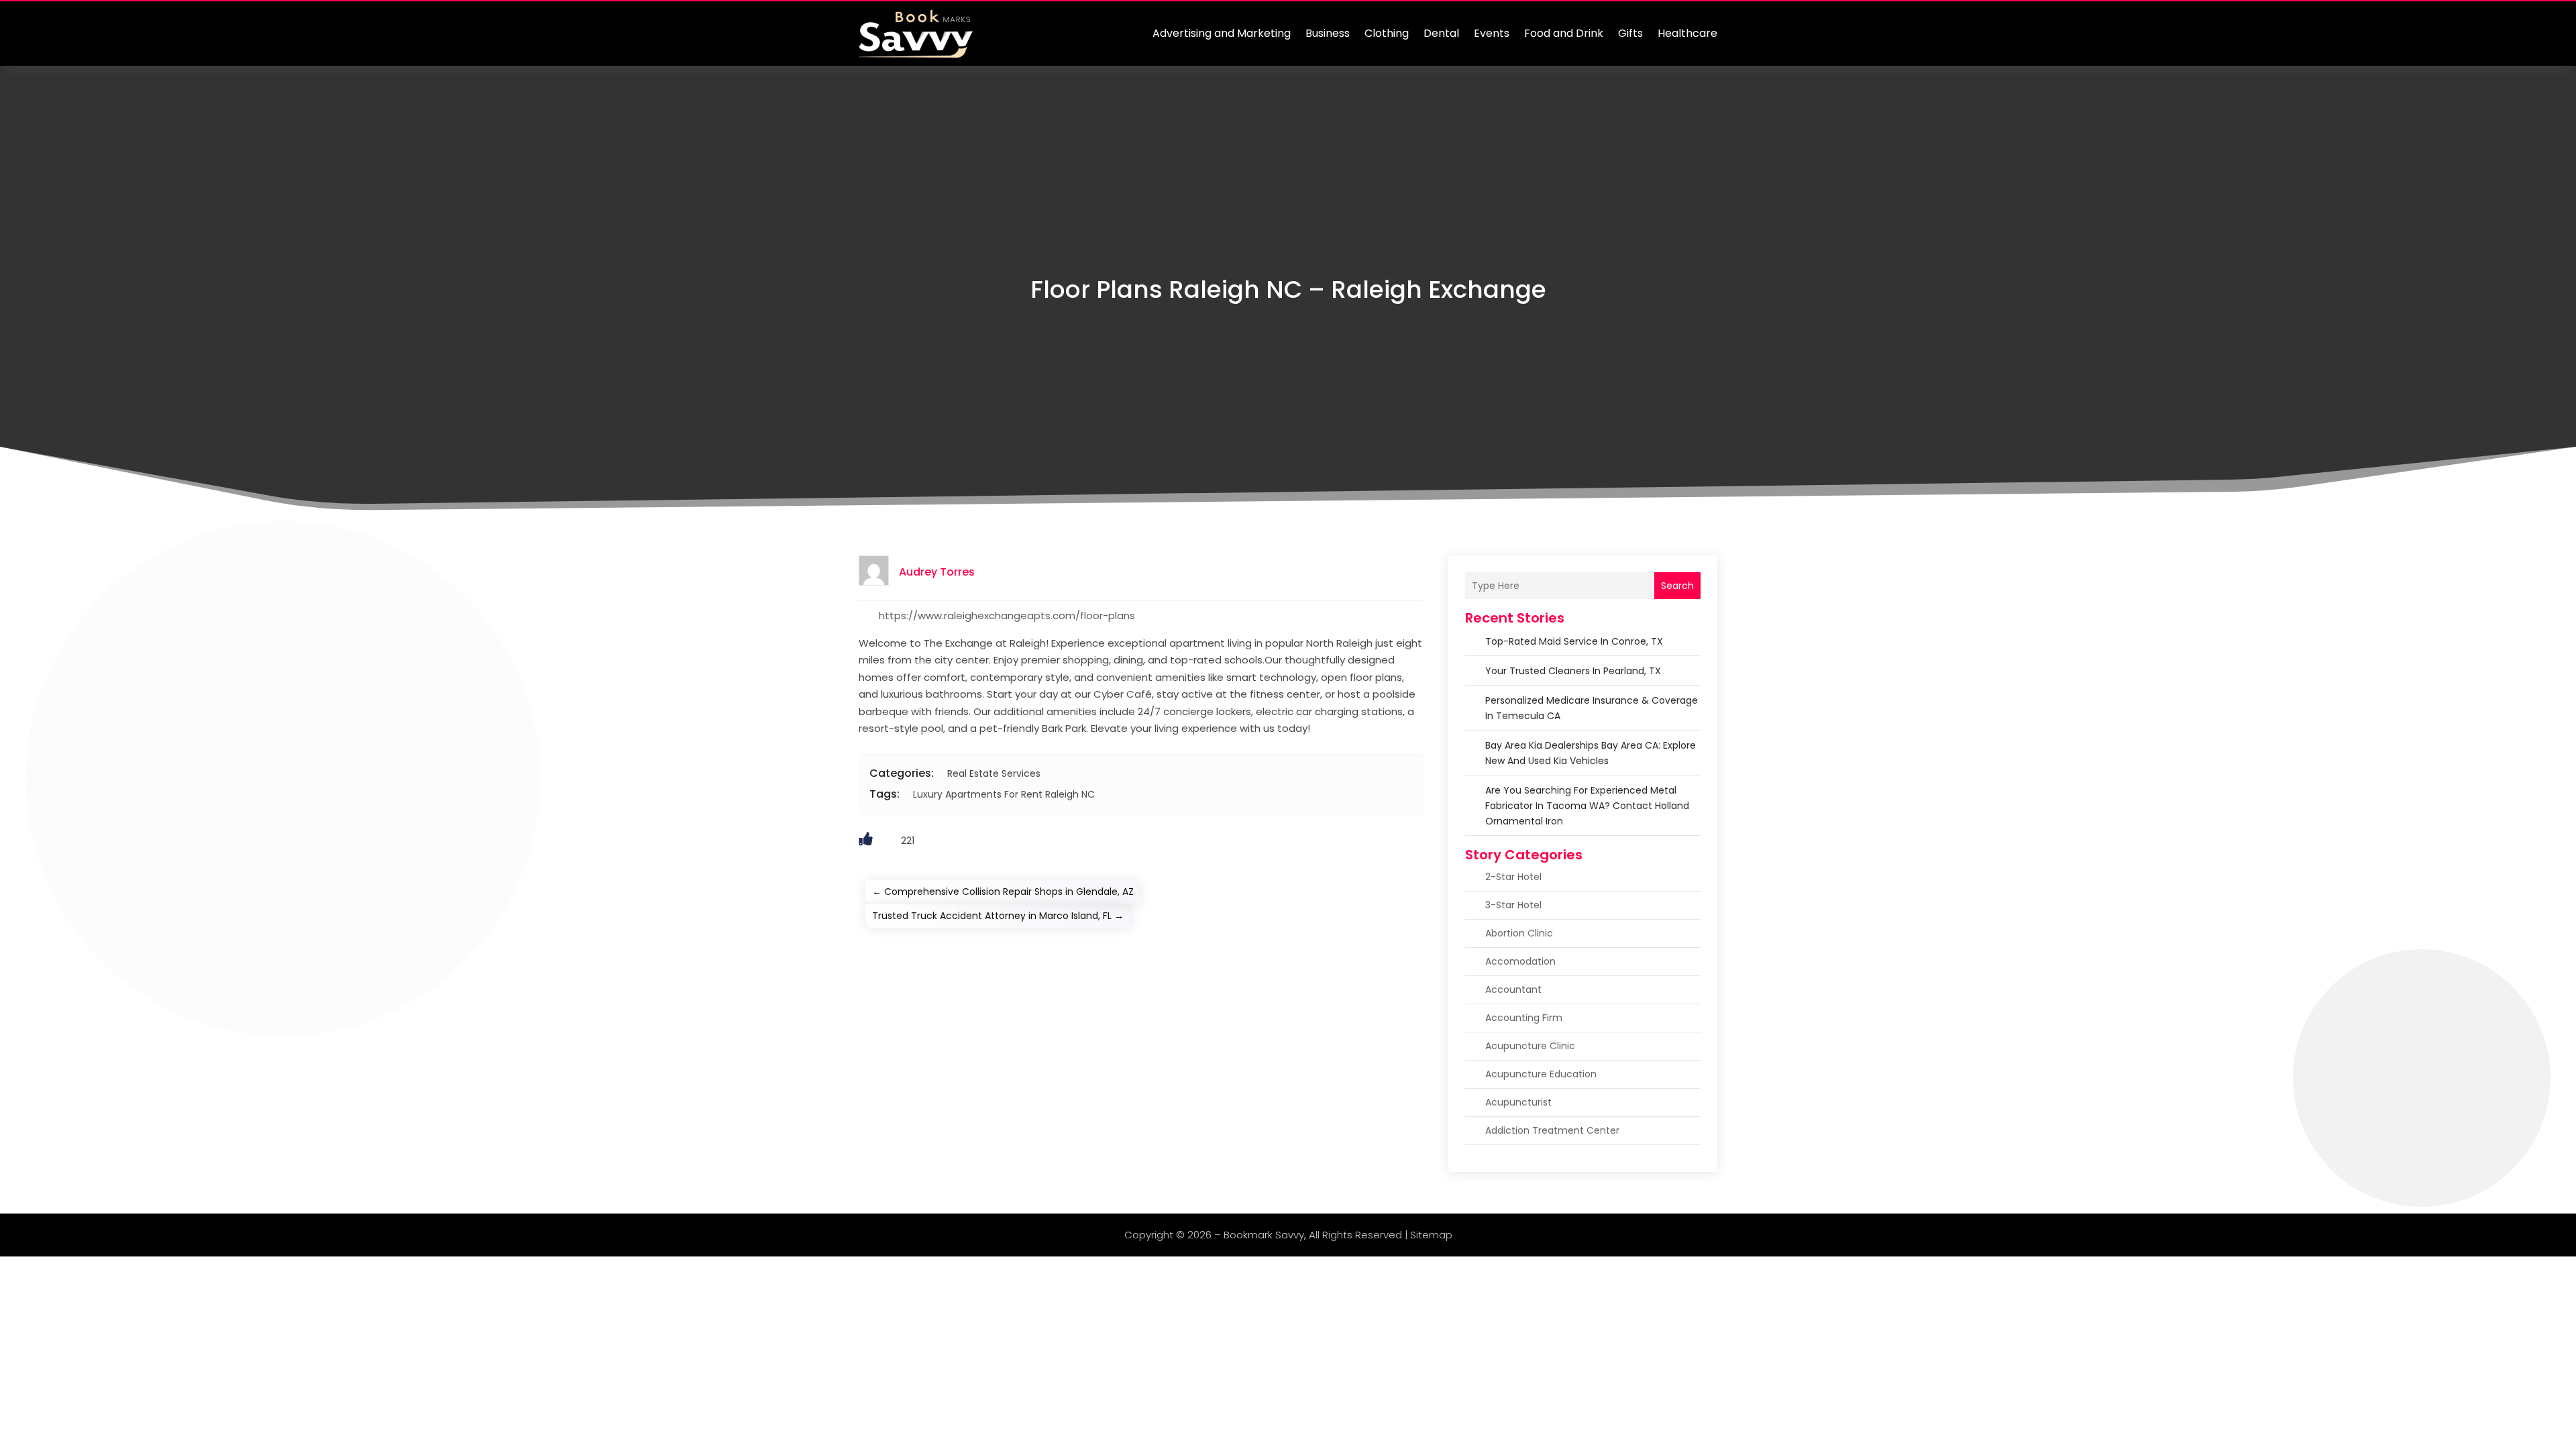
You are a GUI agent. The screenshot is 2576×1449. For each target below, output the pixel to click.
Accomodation (1520, 961)
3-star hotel (1513, 905)
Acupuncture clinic (1530, 1046)
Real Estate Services (994, 773)
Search (1677, 586)
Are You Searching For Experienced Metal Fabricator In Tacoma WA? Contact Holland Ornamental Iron (1587, 806)
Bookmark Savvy (1264, 1235)
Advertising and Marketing (1222, 33)
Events (1492, 33)
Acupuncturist (1518, 1102)
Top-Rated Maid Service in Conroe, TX (1574, 641)
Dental (1441, 33)
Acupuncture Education (1541, 1074)
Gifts (1630, 33)
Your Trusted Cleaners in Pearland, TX (1573, 671)
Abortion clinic (1519, 933)
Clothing (1387, 33)
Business (1328, 33)
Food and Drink (1564, 33)
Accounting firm (1524, 1018)
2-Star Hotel (1513, 877)
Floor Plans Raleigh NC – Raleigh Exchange (1288, 289)
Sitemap (1431, 1235)
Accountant (1513, 989)
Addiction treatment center (1552, 1130)
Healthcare (1687, 33)
